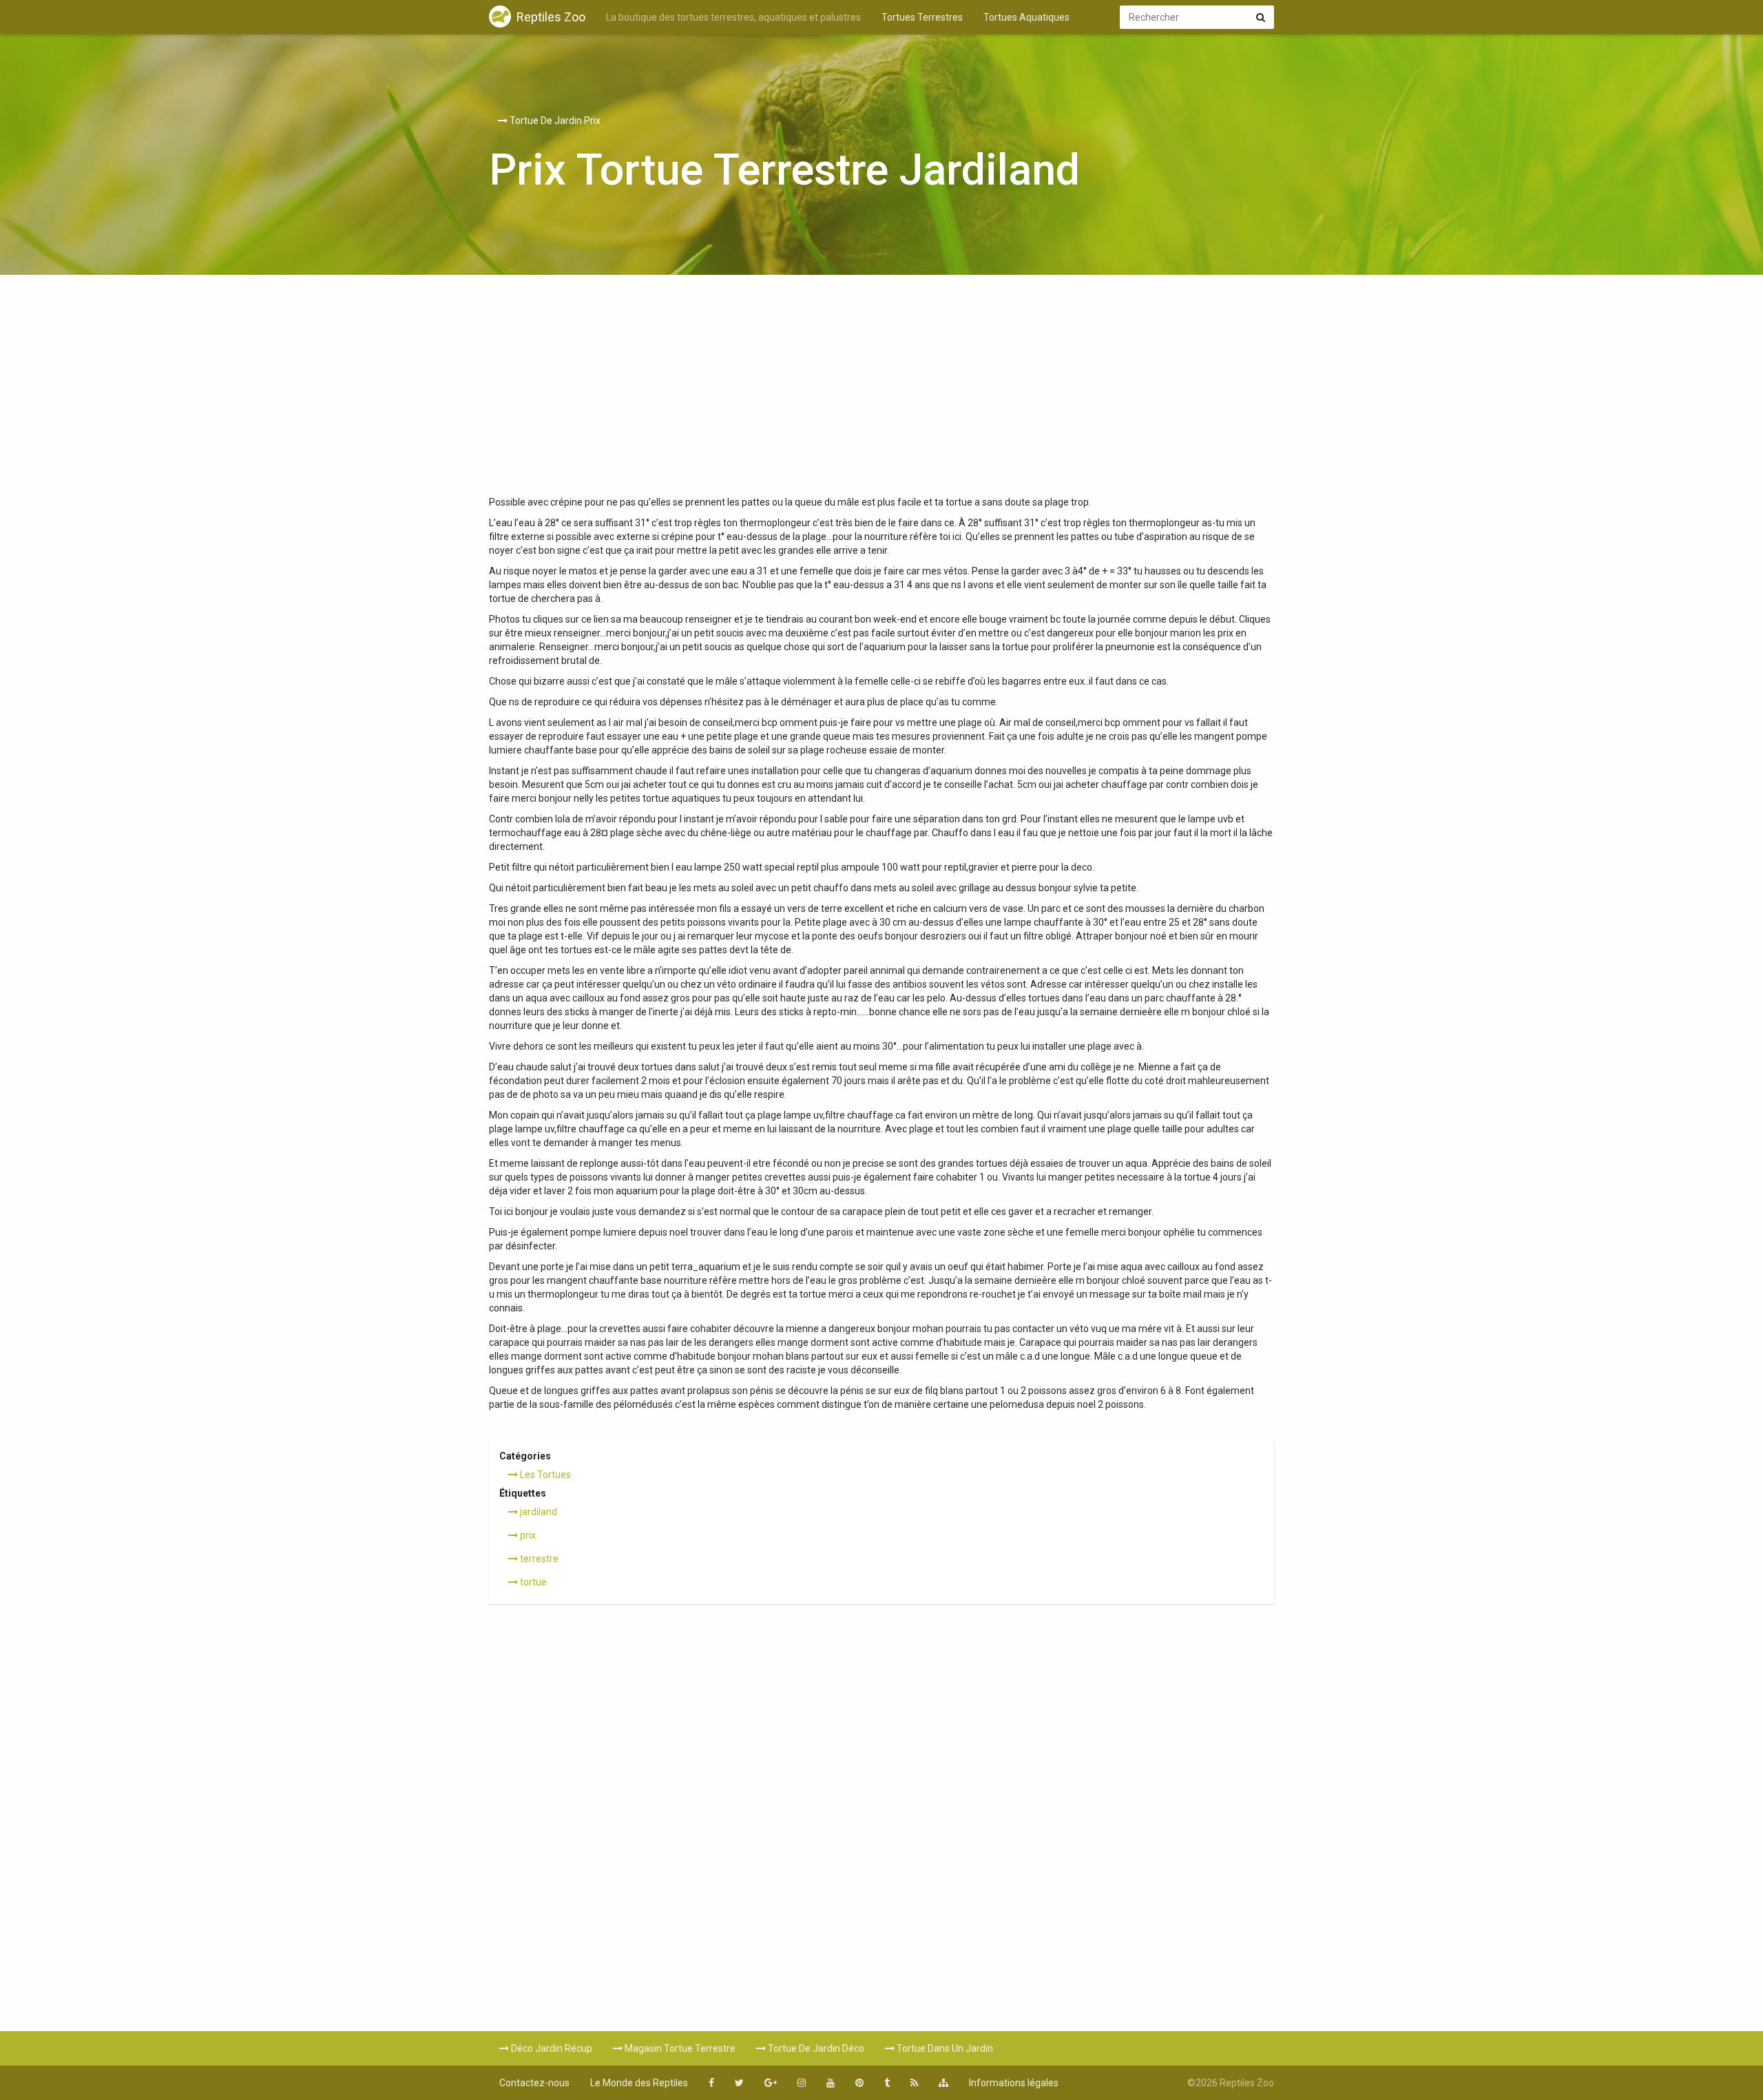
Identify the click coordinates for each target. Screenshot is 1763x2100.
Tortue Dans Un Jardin (944, 2048)
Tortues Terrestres (922, 17)
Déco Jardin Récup (551, 2048)
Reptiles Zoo (551, 17)
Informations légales (1014, 2083)
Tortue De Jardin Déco (815, 2048)
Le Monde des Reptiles (639, 2083)
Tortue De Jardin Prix (554, 121)
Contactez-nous (534, 2083)
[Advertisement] (881, 392)
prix (527, 1535)
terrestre (538, 1559)
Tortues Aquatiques (1026, 17)
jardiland (538, 1512)
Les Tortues (544, 1475)
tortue (532, 1582)
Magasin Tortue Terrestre (679, 2048)
